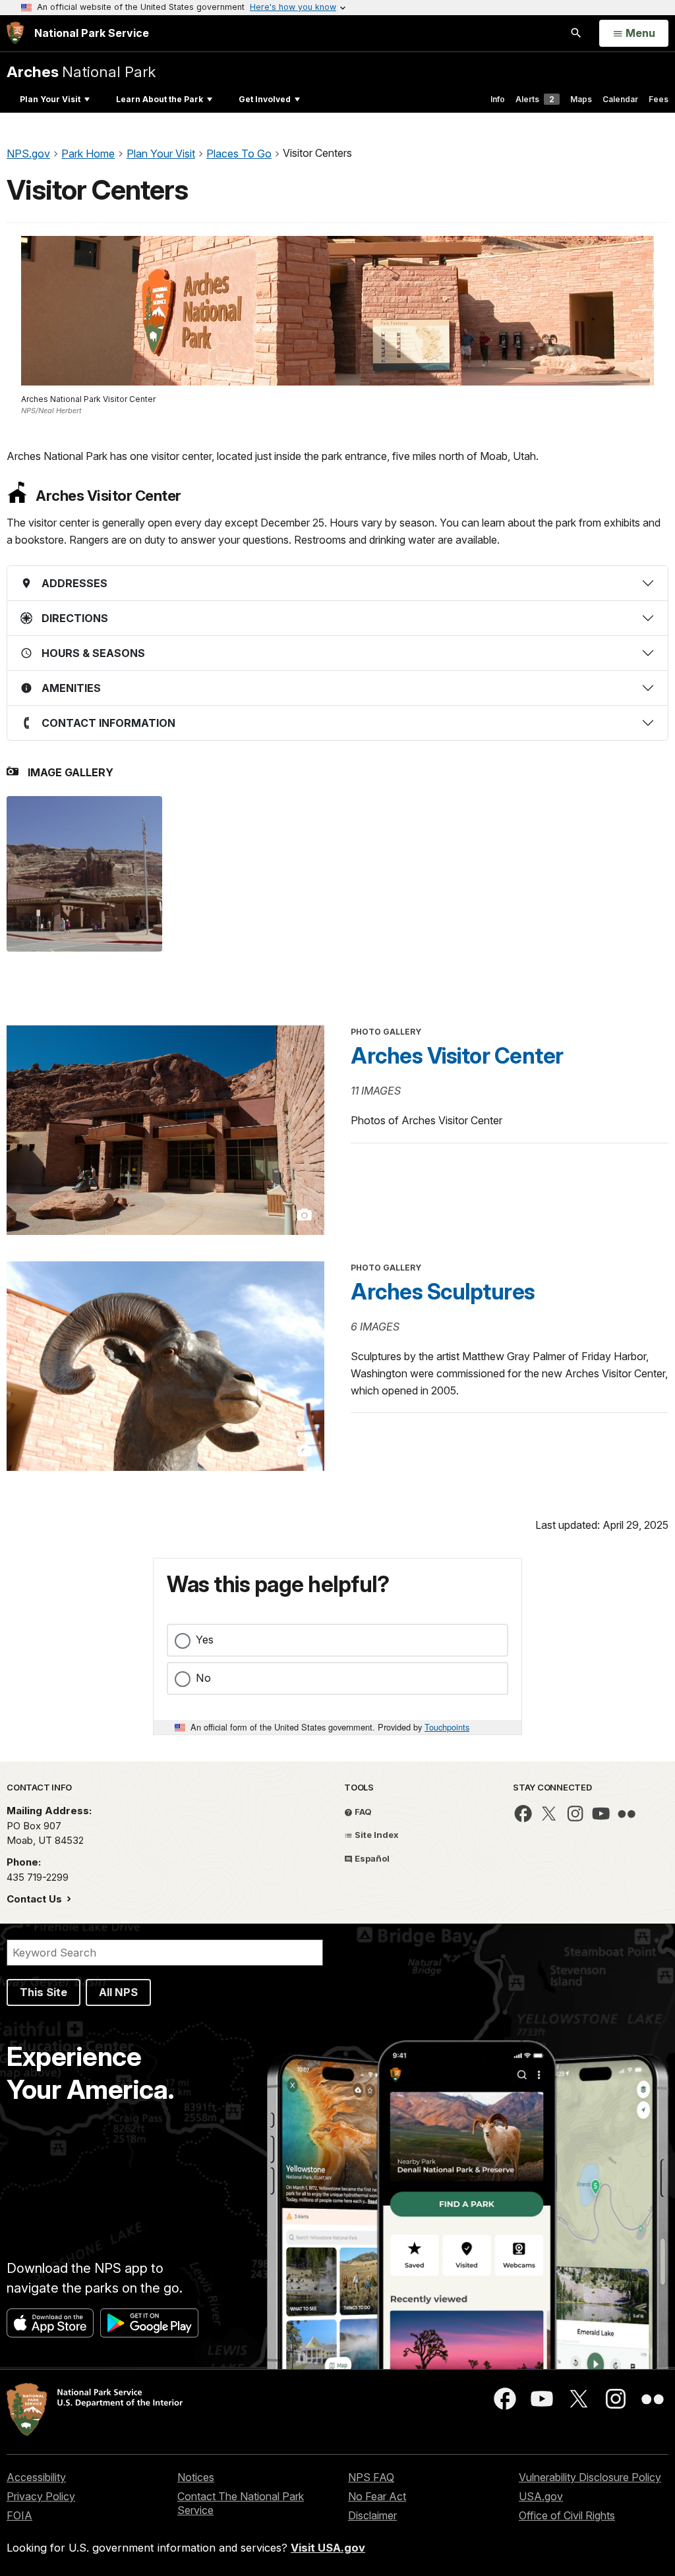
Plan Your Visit (50, 99)
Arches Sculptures (443, 1292)
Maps (581, 99)
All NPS (118, 1992)
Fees (659, 99)
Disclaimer (372, 2515)
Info (498, 99)
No (203, 1678)
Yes (205, 1640)
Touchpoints (447, 1727)
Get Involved (265, 99)
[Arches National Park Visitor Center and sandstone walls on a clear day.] (84, 874)
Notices (196, 2477)
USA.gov (541, 2496)
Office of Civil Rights (567, 2515)
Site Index (376, 1835)
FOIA (19, 2515)
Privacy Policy (41, 2496)
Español (371, 1858)
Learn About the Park (160, 99)
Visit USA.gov (328, 2548)
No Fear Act (377, 2496)
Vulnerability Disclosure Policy (590, 2477)
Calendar (620, 99)
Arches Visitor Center (457, 1056)
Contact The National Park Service (241, 2503)
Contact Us (36, 1899)
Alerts (535, 99)
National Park (81, 72)
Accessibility (36, 2477)
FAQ (362, 1812)
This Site (44, 1992)
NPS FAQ (371, 2477)
